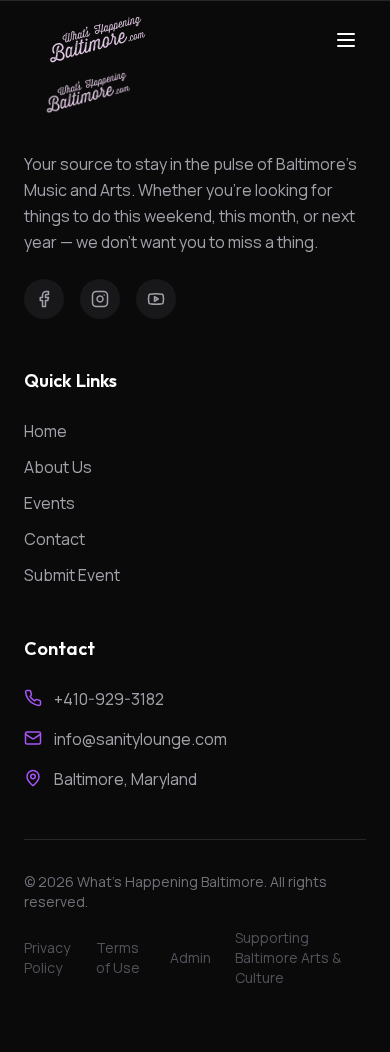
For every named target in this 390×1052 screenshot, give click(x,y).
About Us (58, 467)
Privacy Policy (47, 957)
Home (45, 431)
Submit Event (72, 575)
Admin (190, 957)
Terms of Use (118, 957)
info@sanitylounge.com (140, 739)
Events (49, 503)
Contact (54, 539)
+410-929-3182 (109, 699)
